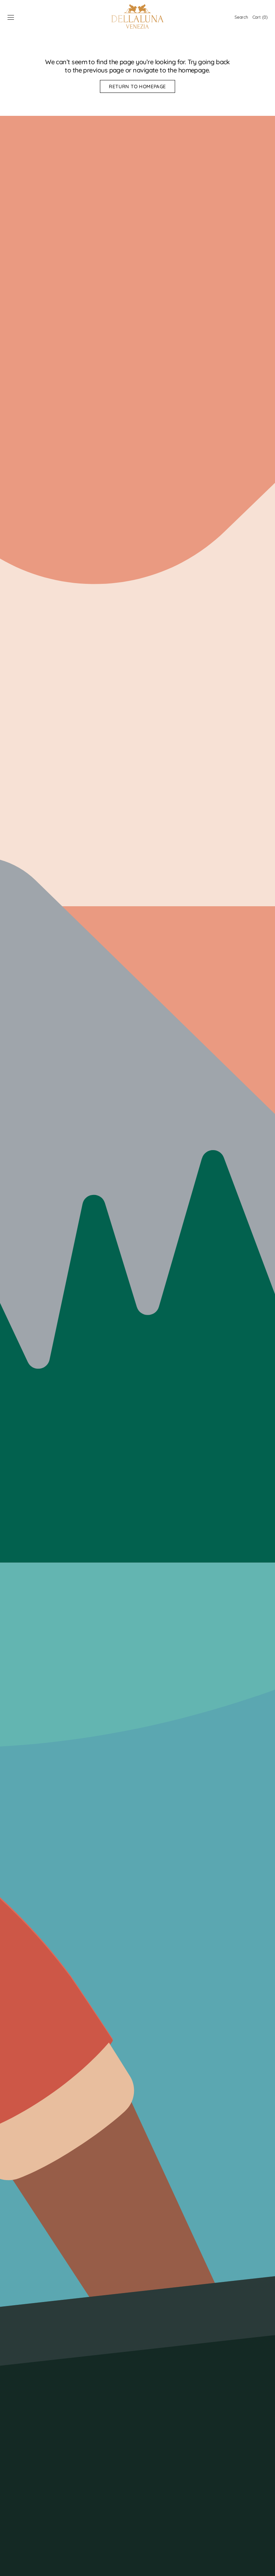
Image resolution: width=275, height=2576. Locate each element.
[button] (11, 17)
